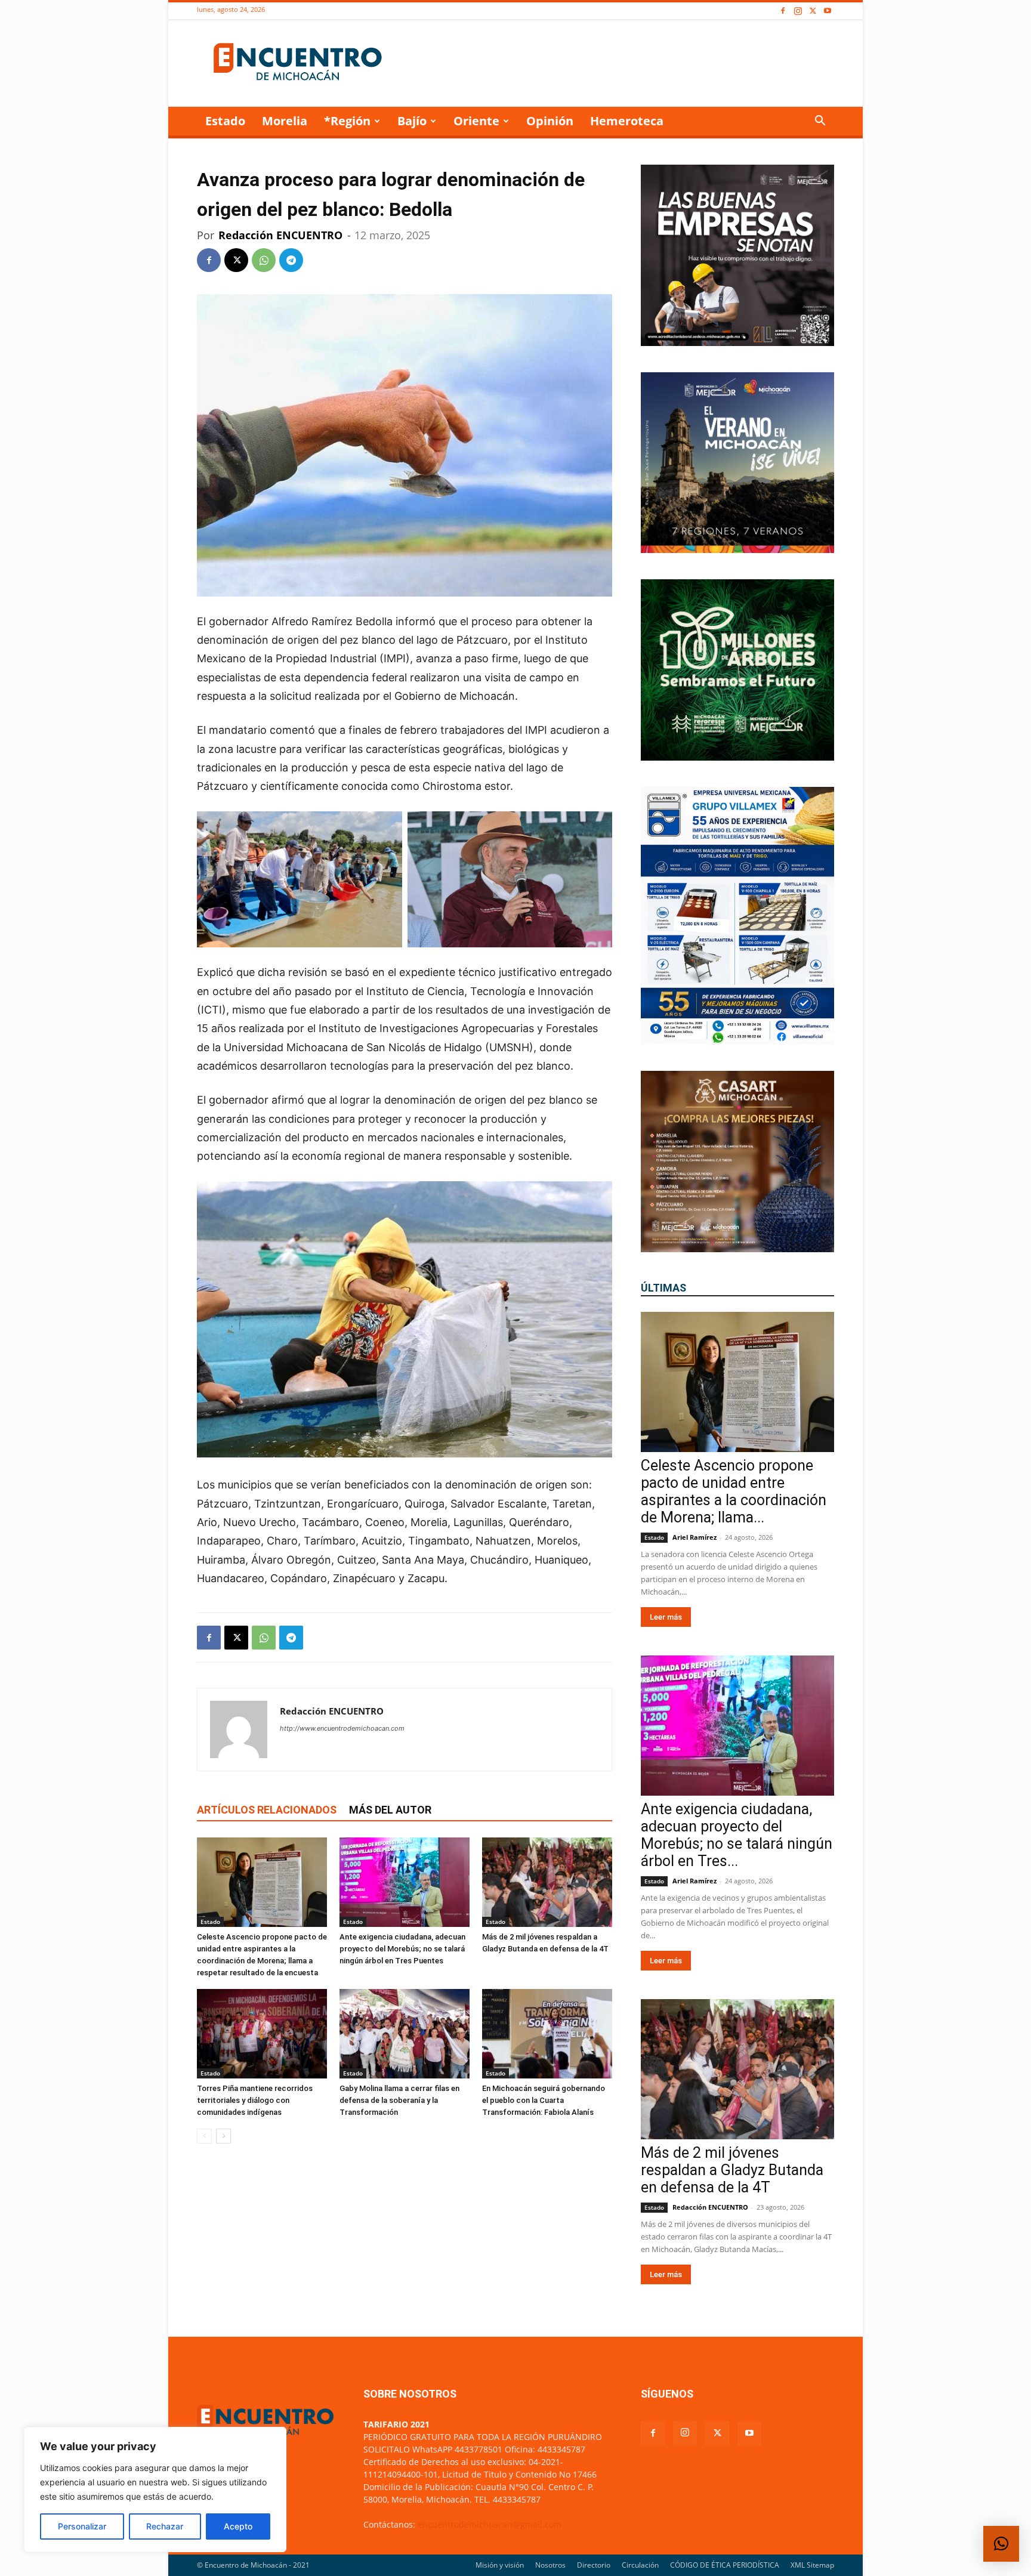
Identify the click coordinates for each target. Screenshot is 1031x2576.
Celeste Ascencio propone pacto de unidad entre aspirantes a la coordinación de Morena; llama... (734, 1491)
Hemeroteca (627, 121)
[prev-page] (204, 2136)
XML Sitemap (812, 2565)
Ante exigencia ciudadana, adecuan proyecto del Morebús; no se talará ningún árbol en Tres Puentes (402, 1949)
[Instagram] (798, 11)
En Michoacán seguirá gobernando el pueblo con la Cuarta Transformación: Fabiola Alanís (544, 2100)
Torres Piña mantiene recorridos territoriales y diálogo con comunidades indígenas (255, 2100)
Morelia (285, 121)
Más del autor (390, 1810)
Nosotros (550, 2565)
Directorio (594, 2565)
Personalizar (82, 2526)
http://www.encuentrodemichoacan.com (342, 1728)
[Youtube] (828, 11)
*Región (347, 121)
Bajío (412, 121)
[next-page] (223, 2136)
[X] (813, 11)
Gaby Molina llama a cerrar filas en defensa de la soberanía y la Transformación (399, 2100)
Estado (225, 121)
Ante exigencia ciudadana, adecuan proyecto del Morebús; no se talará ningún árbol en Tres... (737, 1835)
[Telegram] (291, 260)
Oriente (476, 121)
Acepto (238, 2526)
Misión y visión (500, 2565)
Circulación (640, 2565)
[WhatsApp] (264, 260)
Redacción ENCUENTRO (280, 235)
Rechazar (165, 2526)
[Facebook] (783, 11)
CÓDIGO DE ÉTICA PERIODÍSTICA (725, 2565)
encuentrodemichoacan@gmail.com (490, 2524)
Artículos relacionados (267, 1810)
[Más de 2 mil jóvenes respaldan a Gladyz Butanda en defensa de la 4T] (547, 1882)
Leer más (666, 1617)
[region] (155, 2489)
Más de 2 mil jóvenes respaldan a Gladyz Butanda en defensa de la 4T (732, 2170)
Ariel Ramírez (694, 1537)
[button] (820, 122)
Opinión (550, 121)
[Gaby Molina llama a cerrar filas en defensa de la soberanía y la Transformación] (405, 2034)
